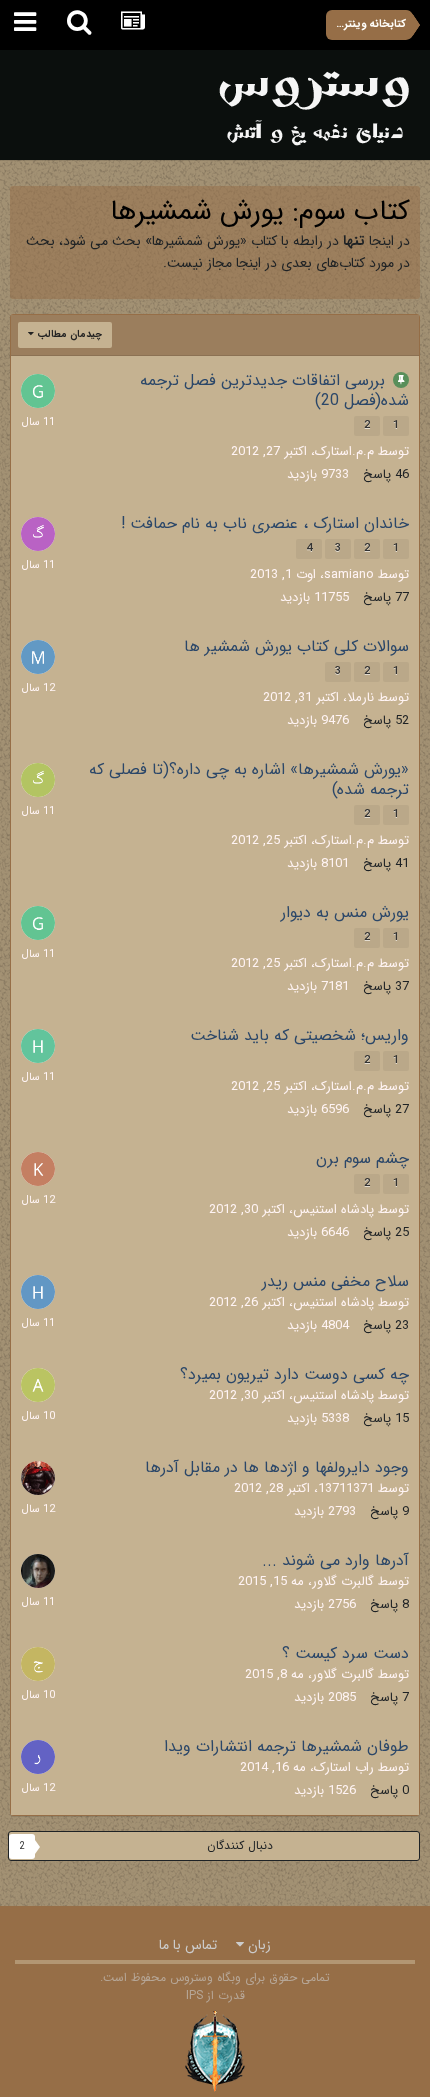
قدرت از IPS (215, 1995)
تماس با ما (188, 1945)
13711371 (346, 1488)
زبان (257, 1945)
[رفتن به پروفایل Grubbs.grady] (38, 391)
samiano (349, 574)
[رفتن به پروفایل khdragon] (38, 1169)
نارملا (360, 697)
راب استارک (344, 1767)
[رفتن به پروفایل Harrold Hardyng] (38, 1292)
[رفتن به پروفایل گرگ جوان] (38, 534)
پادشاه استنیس (333, 1209)
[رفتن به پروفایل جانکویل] (38, 1664)
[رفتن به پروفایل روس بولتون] (38, 1571)
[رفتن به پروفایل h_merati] (38, 1046)
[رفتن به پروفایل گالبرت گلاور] (38, 780)
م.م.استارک (344, 451)
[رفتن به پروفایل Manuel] (38, 657)
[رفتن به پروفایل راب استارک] (38, 1757)
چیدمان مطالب (68, 334)
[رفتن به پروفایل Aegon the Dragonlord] (38, 1478)
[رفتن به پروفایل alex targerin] (38, 1385)
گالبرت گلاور (343, 1581)
